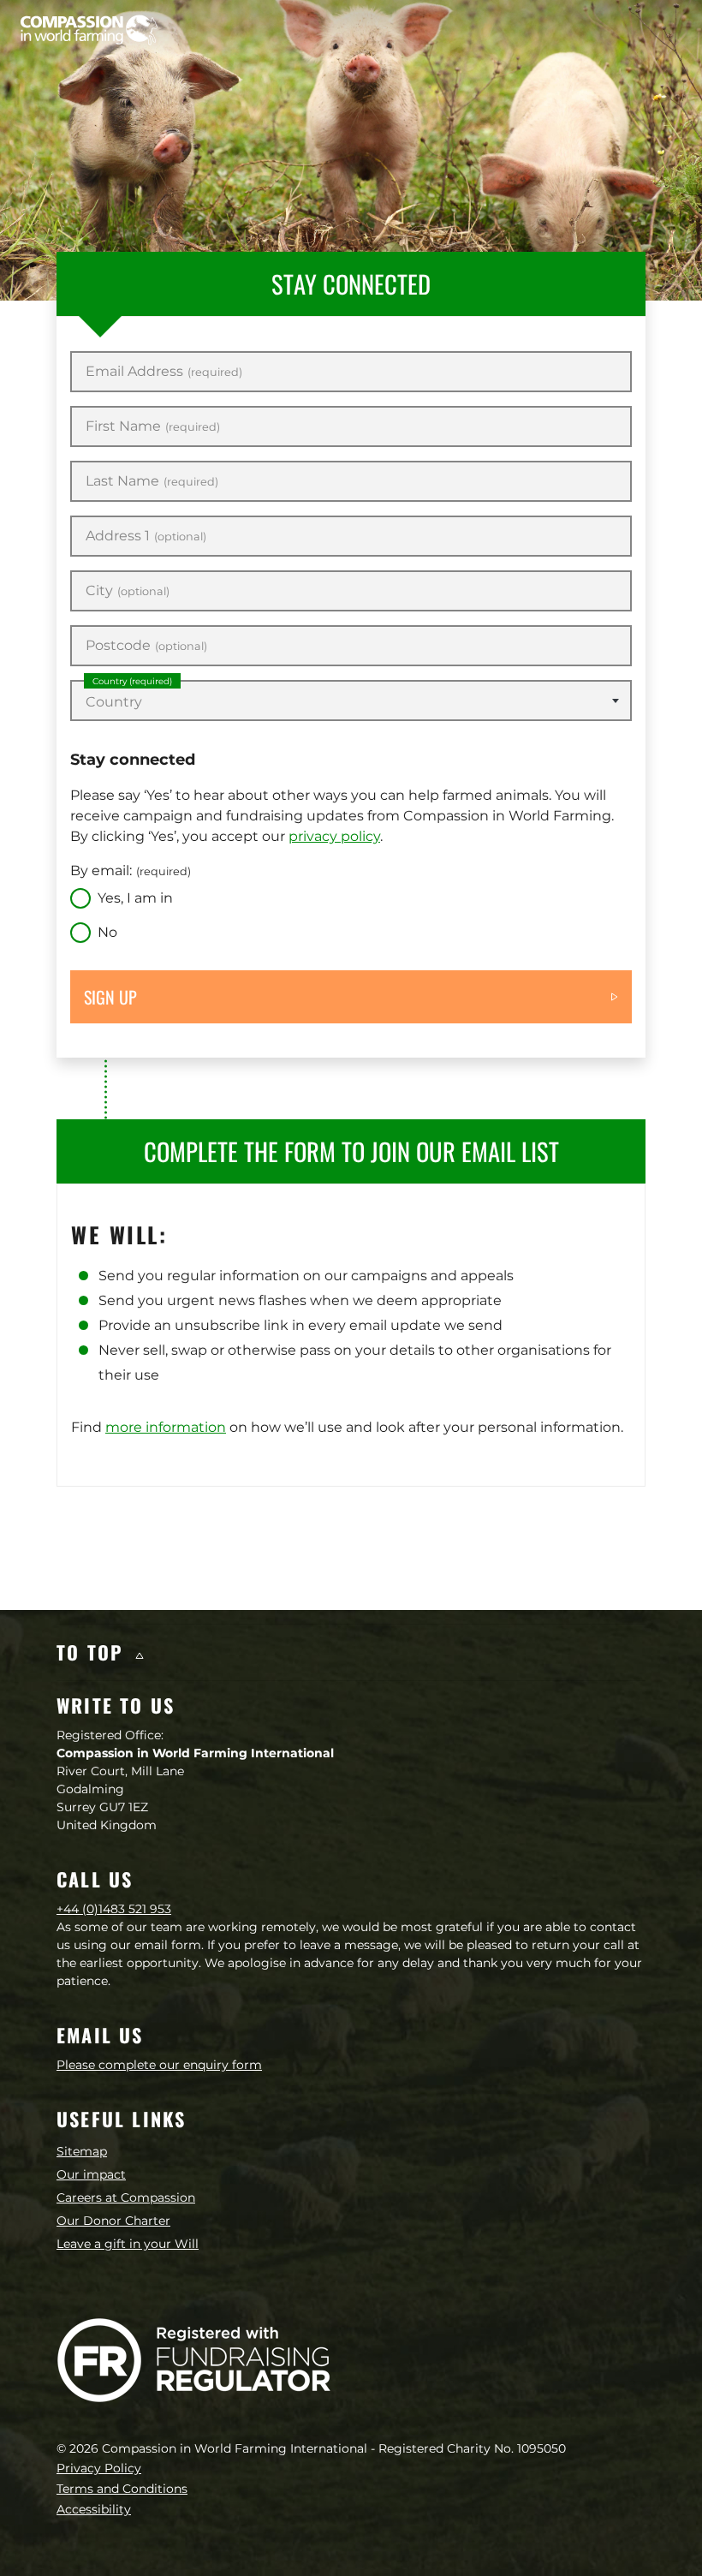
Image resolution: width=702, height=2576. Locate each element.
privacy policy (334, 836)
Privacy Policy (99, 2468)
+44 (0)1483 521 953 (114, 1909)
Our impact (91, 2174)
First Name (153, 426)
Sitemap (82, 2151)
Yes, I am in (135, 898)
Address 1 (146, 536)
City (128, 591)
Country (132, 681)
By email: (131, 871)
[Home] (89, 30)
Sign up (110, 997)
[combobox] (351, 701)
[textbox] (351, 702)
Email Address (164, 372)
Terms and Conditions (122, 2489)
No (107, 932)
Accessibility (94, 2509)
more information (166, 1427)
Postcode (146, 646)
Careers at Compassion (126, 2197)
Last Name (152, 481)
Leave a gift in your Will (128, 2244)
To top (93, 1652)
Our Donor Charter (113, 2221)
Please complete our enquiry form (159, 2065)
